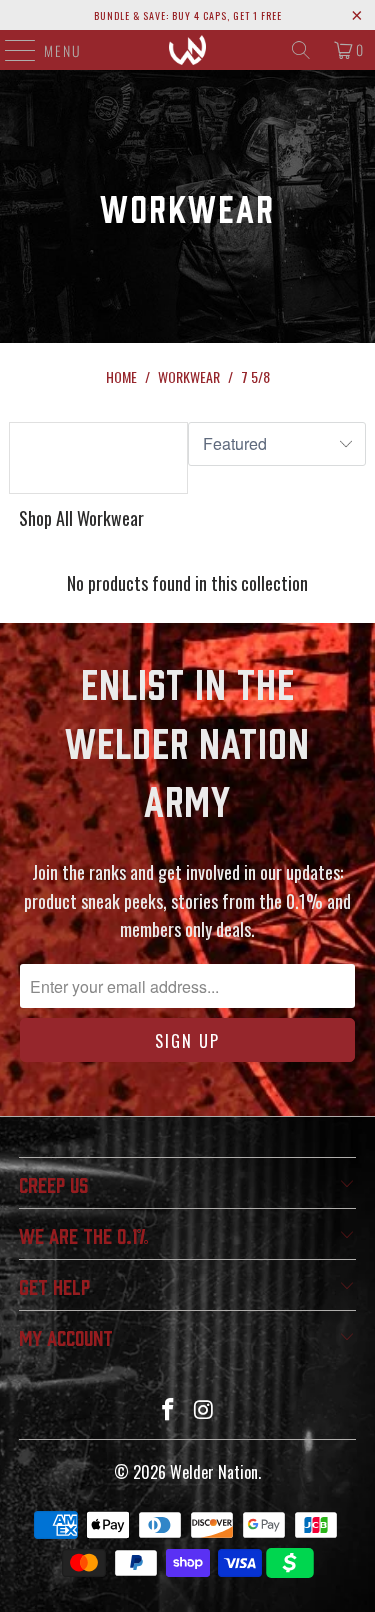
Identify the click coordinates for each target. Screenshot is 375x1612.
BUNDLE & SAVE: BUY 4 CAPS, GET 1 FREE (188, 15)
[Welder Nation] (188, 50)
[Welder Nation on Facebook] (169, 1409)
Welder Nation (214, 1472)
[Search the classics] (301, 50)
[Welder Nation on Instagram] (205, 1409)
